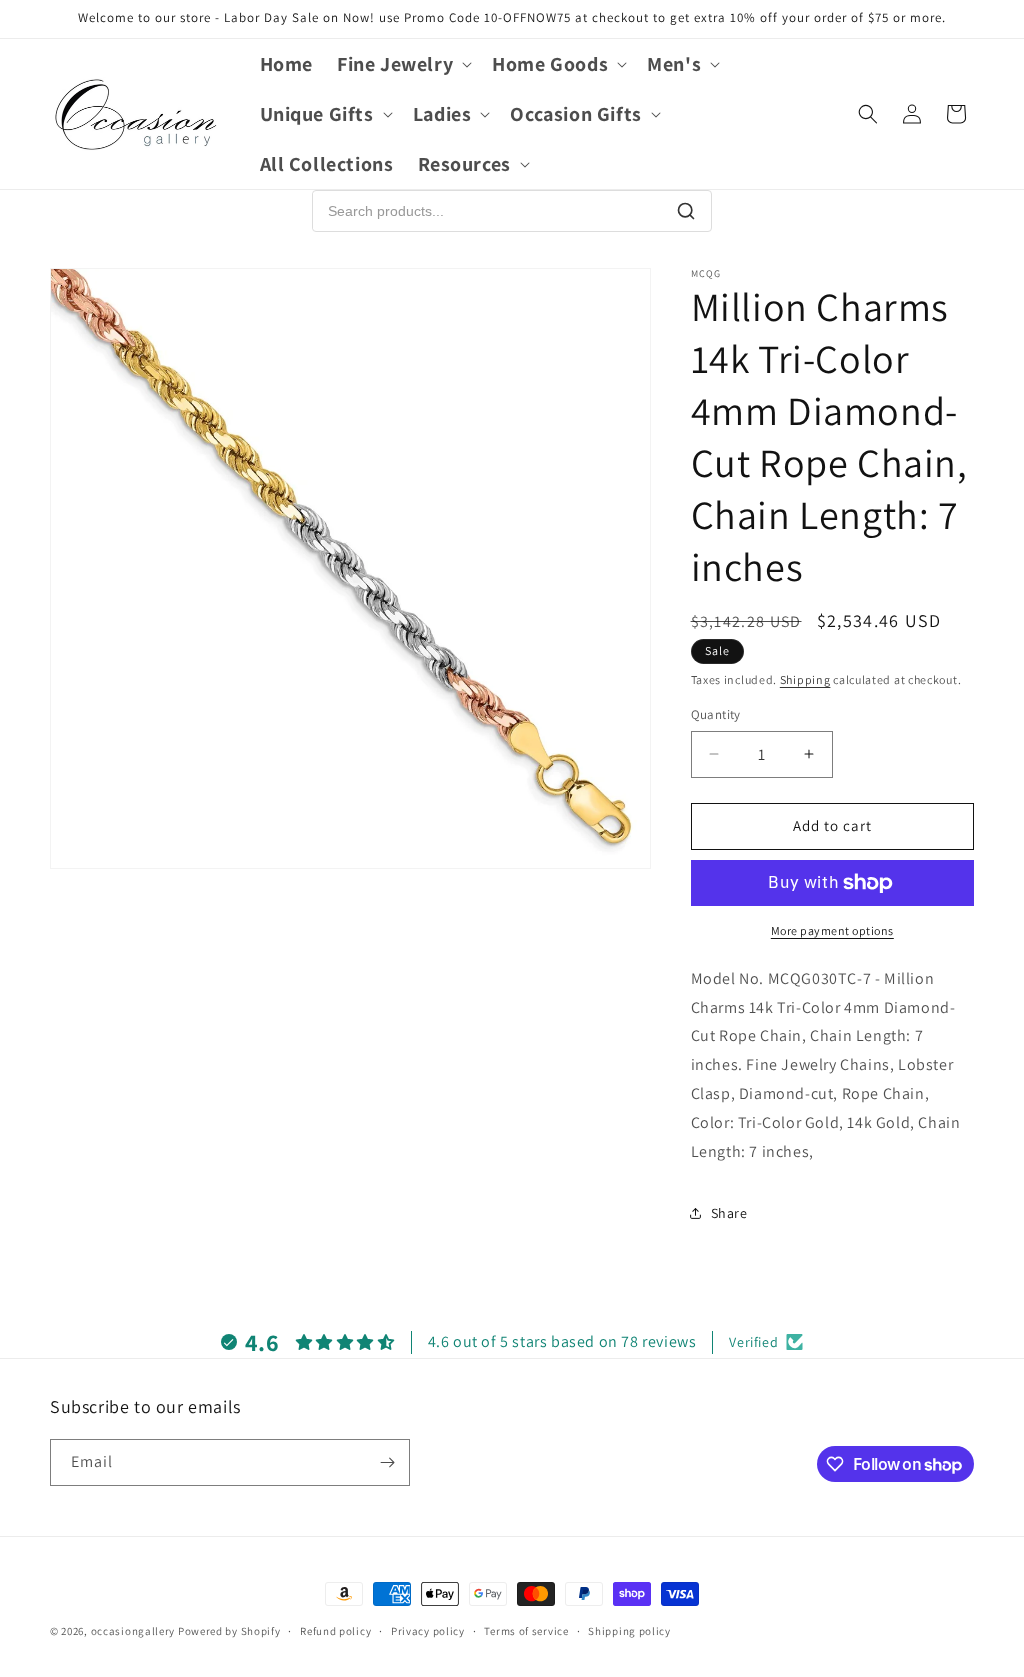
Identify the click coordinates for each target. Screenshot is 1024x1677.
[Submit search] (686, 211)
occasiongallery (133, 1631)
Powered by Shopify (229, 1631)
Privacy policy (428, 1631)
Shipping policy (629, 1631)
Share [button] (729, 1213)
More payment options (832, 930)
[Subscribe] (387, 1462)
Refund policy (335, 1631)
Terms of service (526, 1631)
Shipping (805, 679)
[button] (402, 64)
